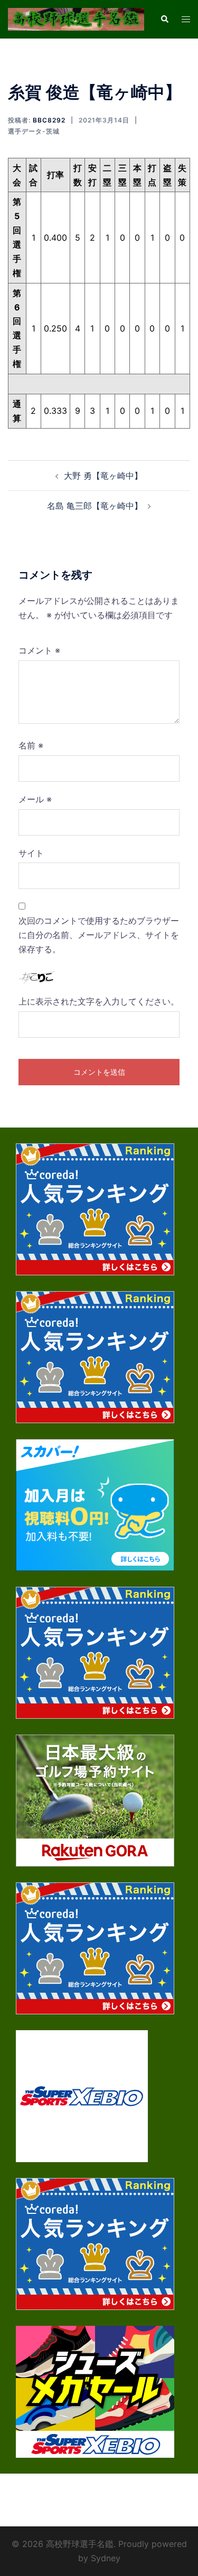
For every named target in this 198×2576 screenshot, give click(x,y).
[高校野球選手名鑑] (76, 18)
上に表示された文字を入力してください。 (99, 1001)
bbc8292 (49, 120)
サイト (31, 853)
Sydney (106, 2558)
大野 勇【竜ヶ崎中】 (103, 476)
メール (35, 799)
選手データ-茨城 (34, 131)
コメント (39, 650)
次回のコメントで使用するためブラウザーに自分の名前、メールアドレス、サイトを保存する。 (99, 935)
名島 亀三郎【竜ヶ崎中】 (95, 506)
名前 (31, 745)
